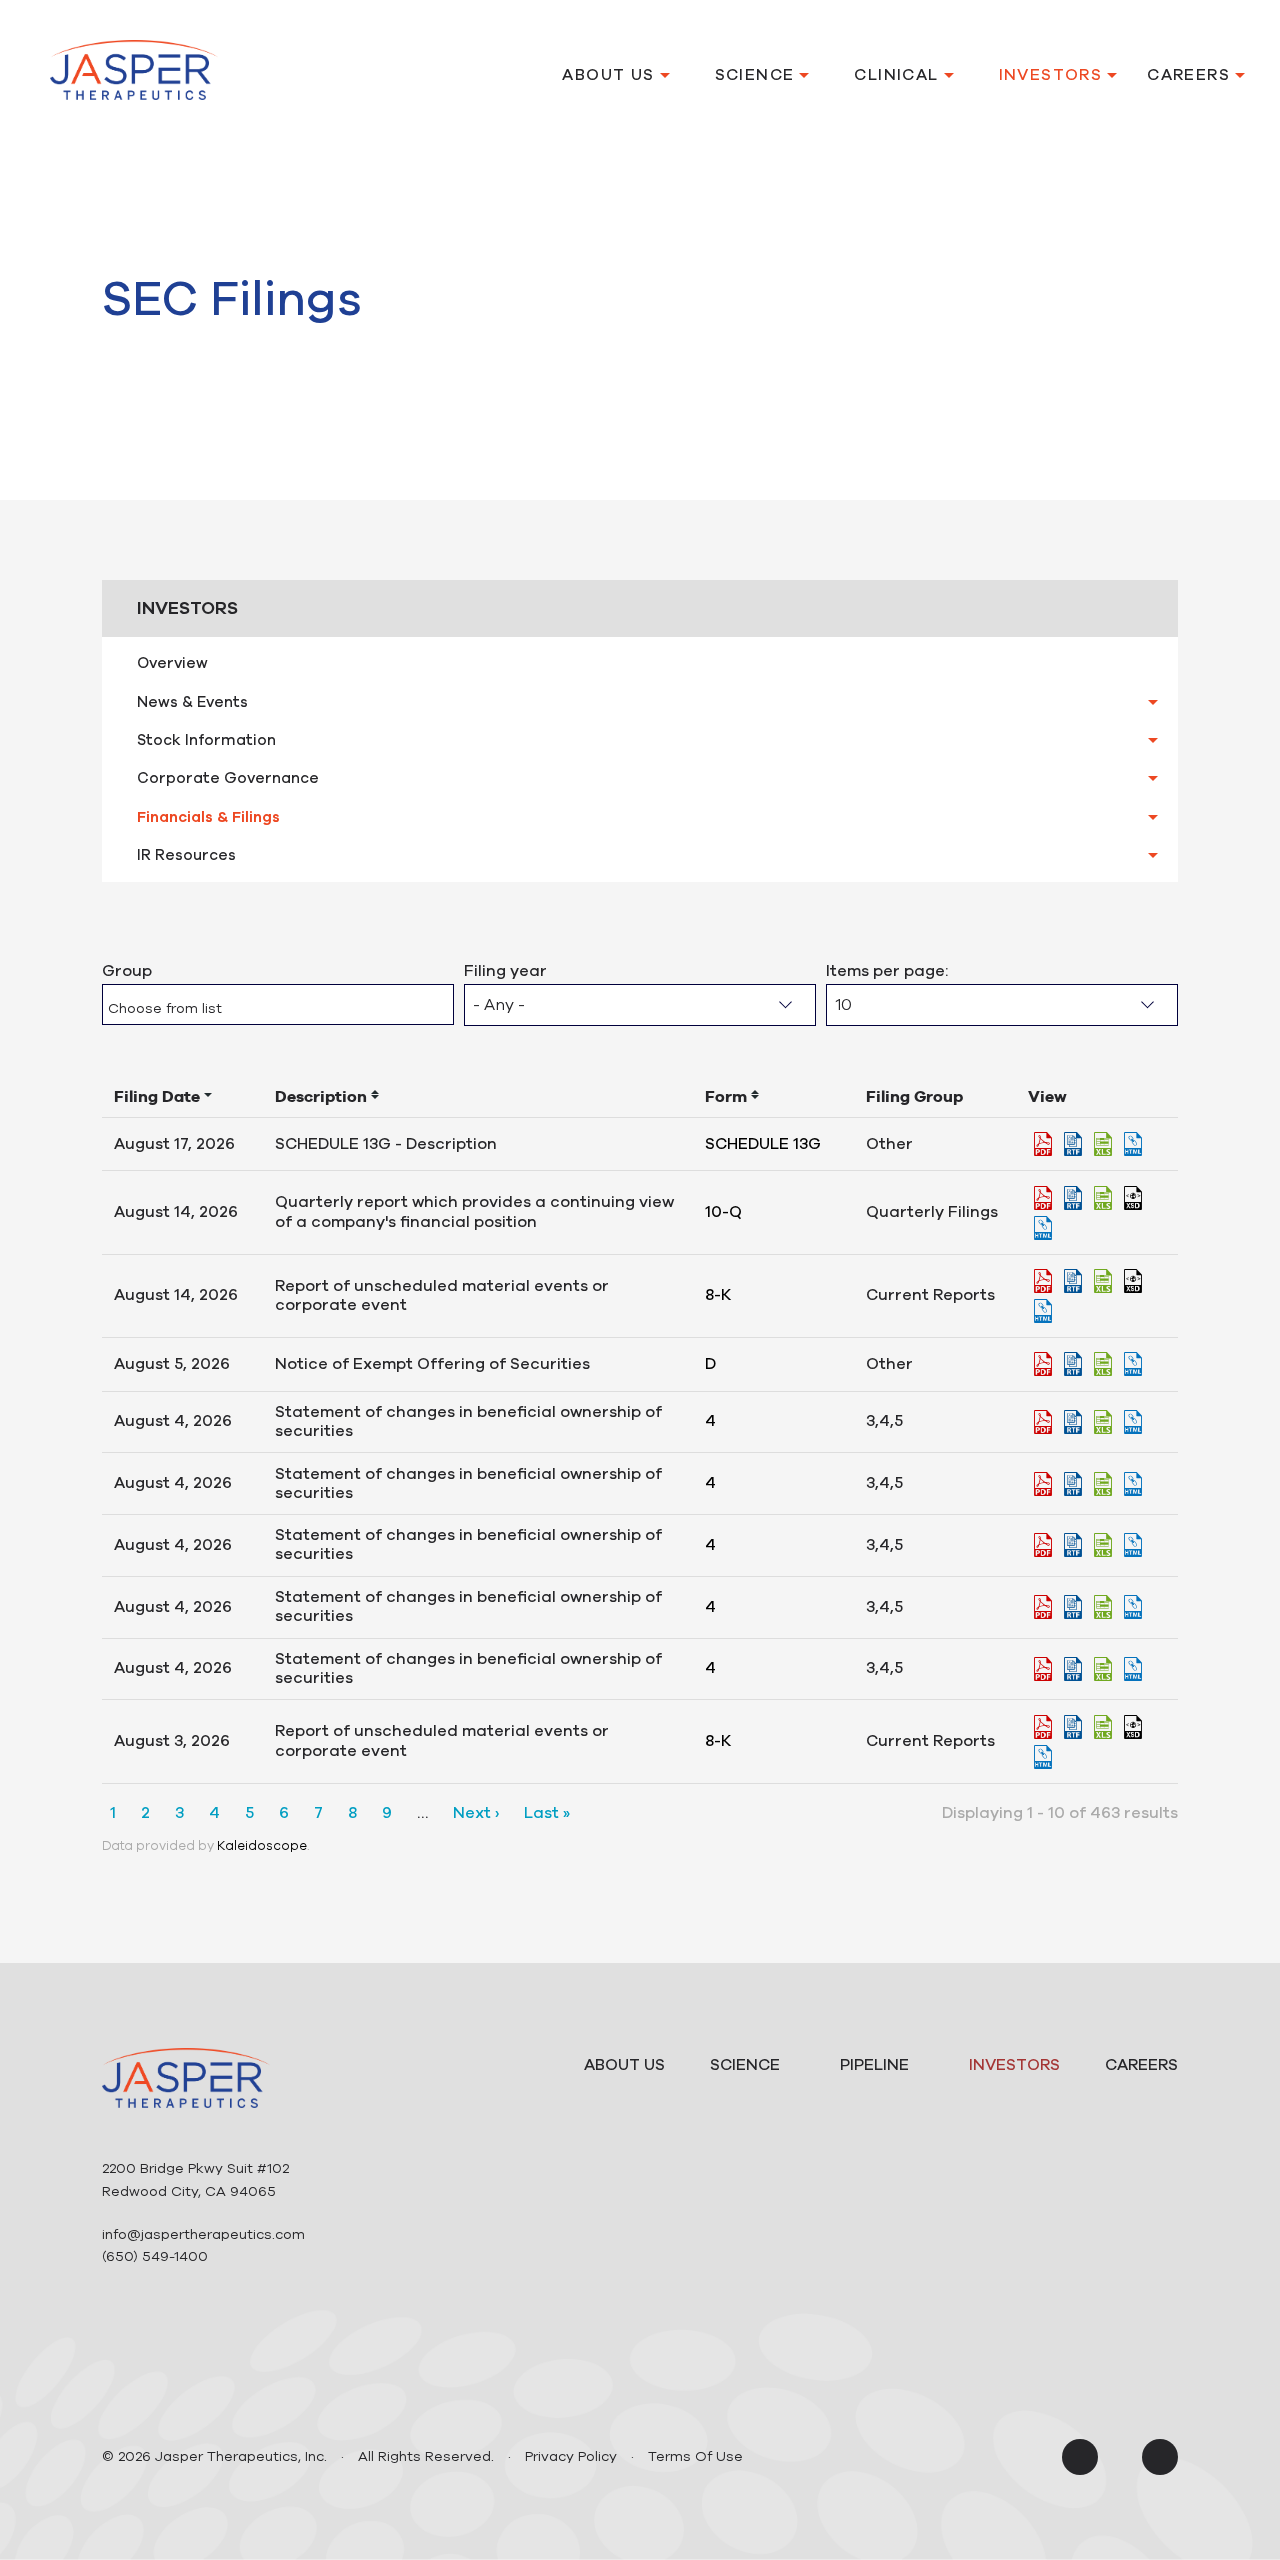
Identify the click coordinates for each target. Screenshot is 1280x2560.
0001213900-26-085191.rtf (1073, 1422)
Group (127, 971)
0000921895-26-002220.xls (1103, 1144)
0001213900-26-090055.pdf (1043, 1281)
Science (755, 75)
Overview (172, 663)
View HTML (1133, 1144)
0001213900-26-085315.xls (1103, 1364)
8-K (718, 1295)
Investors (1051, 75)
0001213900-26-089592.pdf (1043, 1198)
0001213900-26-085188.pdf (1043, 1545)
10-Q (723, 1212)
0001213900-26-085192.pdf (1043, 1669)
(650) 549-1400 (155, 2256)
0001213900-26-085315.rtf (1073, 1364)
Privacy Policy (571, 2456)
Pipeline (874, 2065)
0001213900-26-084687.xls (1103, 1727)
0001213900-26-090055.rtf (1073, 1281)
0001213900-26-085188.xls (1103, 1545)
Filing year (505, 971)
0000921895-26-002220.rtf (1073, 1144)
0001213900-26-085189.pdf (1043, 1607)
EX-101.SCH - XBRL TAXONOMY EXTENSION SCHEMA (1133, 1198)
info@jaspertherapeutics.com (203, 2234)
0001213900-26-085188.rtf (1073, 1545)
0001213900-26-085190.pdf (1043, 1484)
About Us (608, 75)
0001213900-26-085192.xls (1103, 1669)
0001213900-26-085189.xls (1103, 1607)
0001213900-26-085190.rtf (1073, 1484)
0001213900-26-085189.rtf (1073, 1607)
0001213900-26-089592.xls (1103, 1198)
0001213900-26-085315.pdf (1043, 1364)
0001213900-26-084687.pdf (1043, 1727)
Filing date (157, 1096)
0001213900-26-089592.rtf (1073, 1198)
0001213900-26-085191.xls (1103, 1422)
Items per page (885, 971)
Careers (1188, 75)
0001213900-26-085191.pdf (1043, 1422)
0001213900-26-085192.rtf (1073, 1669)
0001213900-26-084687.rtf (1073, 1727)
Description (321, 1096)
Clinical (896, 75)
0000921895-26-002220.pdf (1043, 1144)
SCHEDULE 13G (763, 1144)
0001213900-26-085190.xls (1103, 1484)
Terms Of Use (695, 2456)
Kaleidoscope (262, 1846)
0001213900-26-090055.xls (1103, 1281)
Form (726, 1096)
